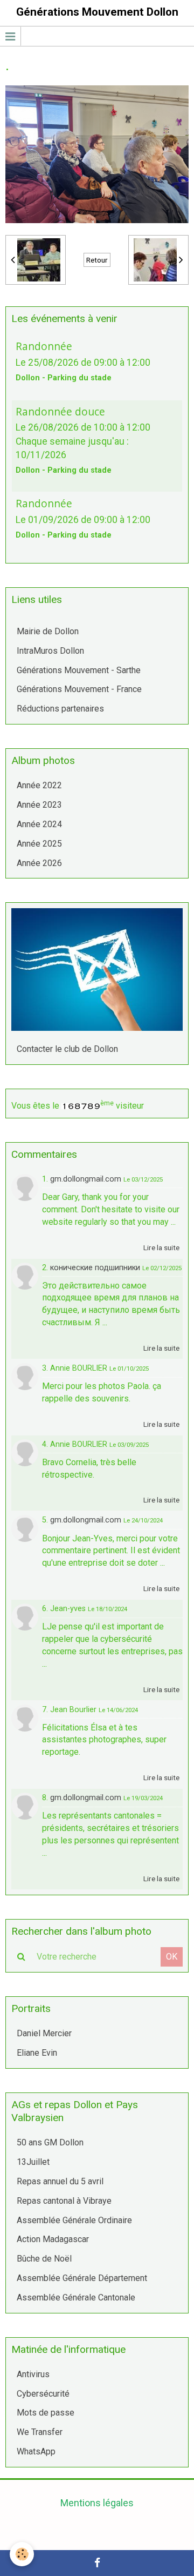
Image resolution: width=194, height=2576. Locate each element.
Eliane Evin (37, 2053)
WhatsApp (36, 2451)
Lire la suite (161, 1247)
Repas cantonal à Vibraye (64, 2201)
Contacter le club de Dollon (67, 1049)
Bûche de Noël (44, 2259)
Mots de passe (46, 2413)
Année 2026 (39, 863)
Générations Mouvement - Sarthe (79, 670)
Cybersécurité (43, 2394)
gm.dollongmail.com (86, 1179)
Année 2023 (39, 805)
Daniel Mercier (44, 2033)
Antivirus (33, 2374)
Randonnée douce (60, 411)
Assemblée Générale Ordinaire (74, 2220)
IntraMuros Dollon (50, 651)
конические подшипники (95, 1268)
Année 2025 (39, 844)
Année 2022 (39, 785)
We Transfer (40, 2432)
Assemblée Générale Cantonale (76, 2297)
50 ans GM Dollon (50, 2142)
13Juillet (33, 2162)
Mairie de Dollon (48, 631)
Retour (97, 260)
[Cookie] (22, 2554)
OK (172, 1957)
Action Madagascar (53, 2239)
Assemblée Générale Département (82, 2278)
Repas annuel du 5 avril (60, 2181)
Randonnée (44, 346)
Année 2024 (39, 824)
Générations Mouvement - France (79, 689)
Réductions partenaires (60, 709)
